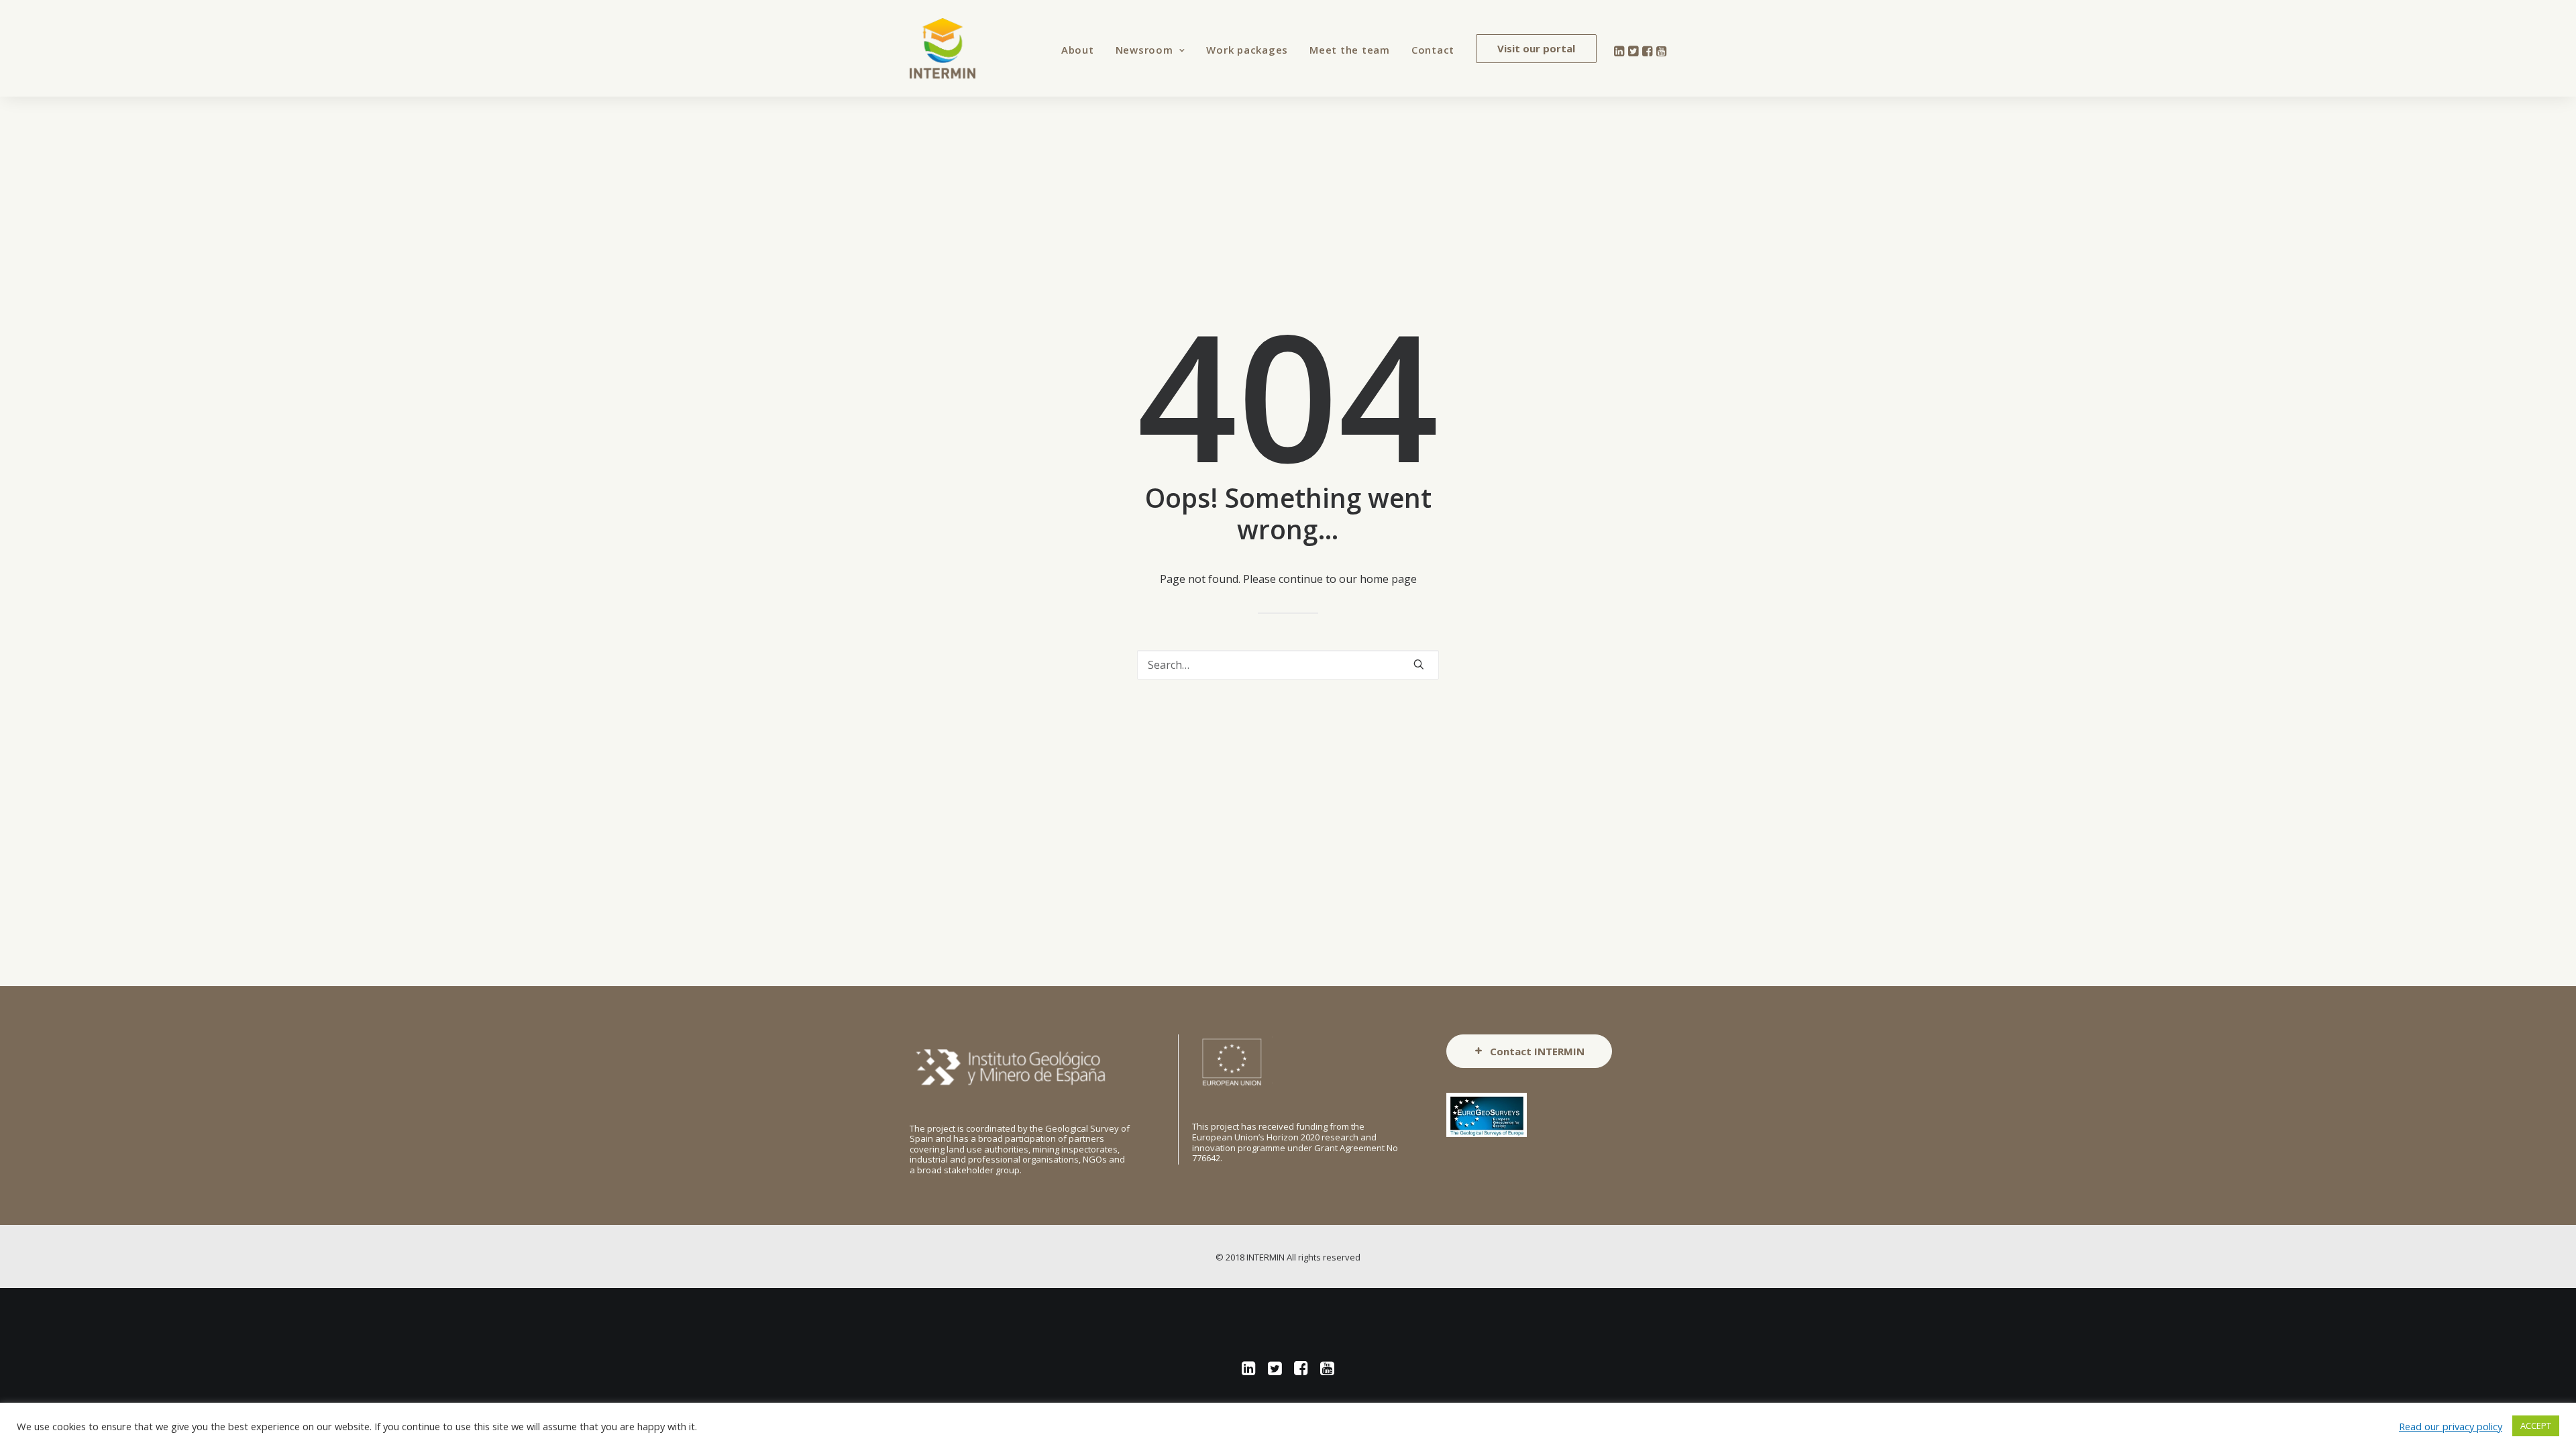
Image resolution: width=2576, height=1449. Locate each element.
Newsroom (1144, 50)
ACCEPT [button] (2536, 1426)
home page (1388, 579)
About (1078, 50)
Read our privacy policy (2451, 1426)
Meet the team (1350, 50)
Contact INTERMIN (1537, 1051)
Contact (1433, 50)
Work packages (1247, 50)
